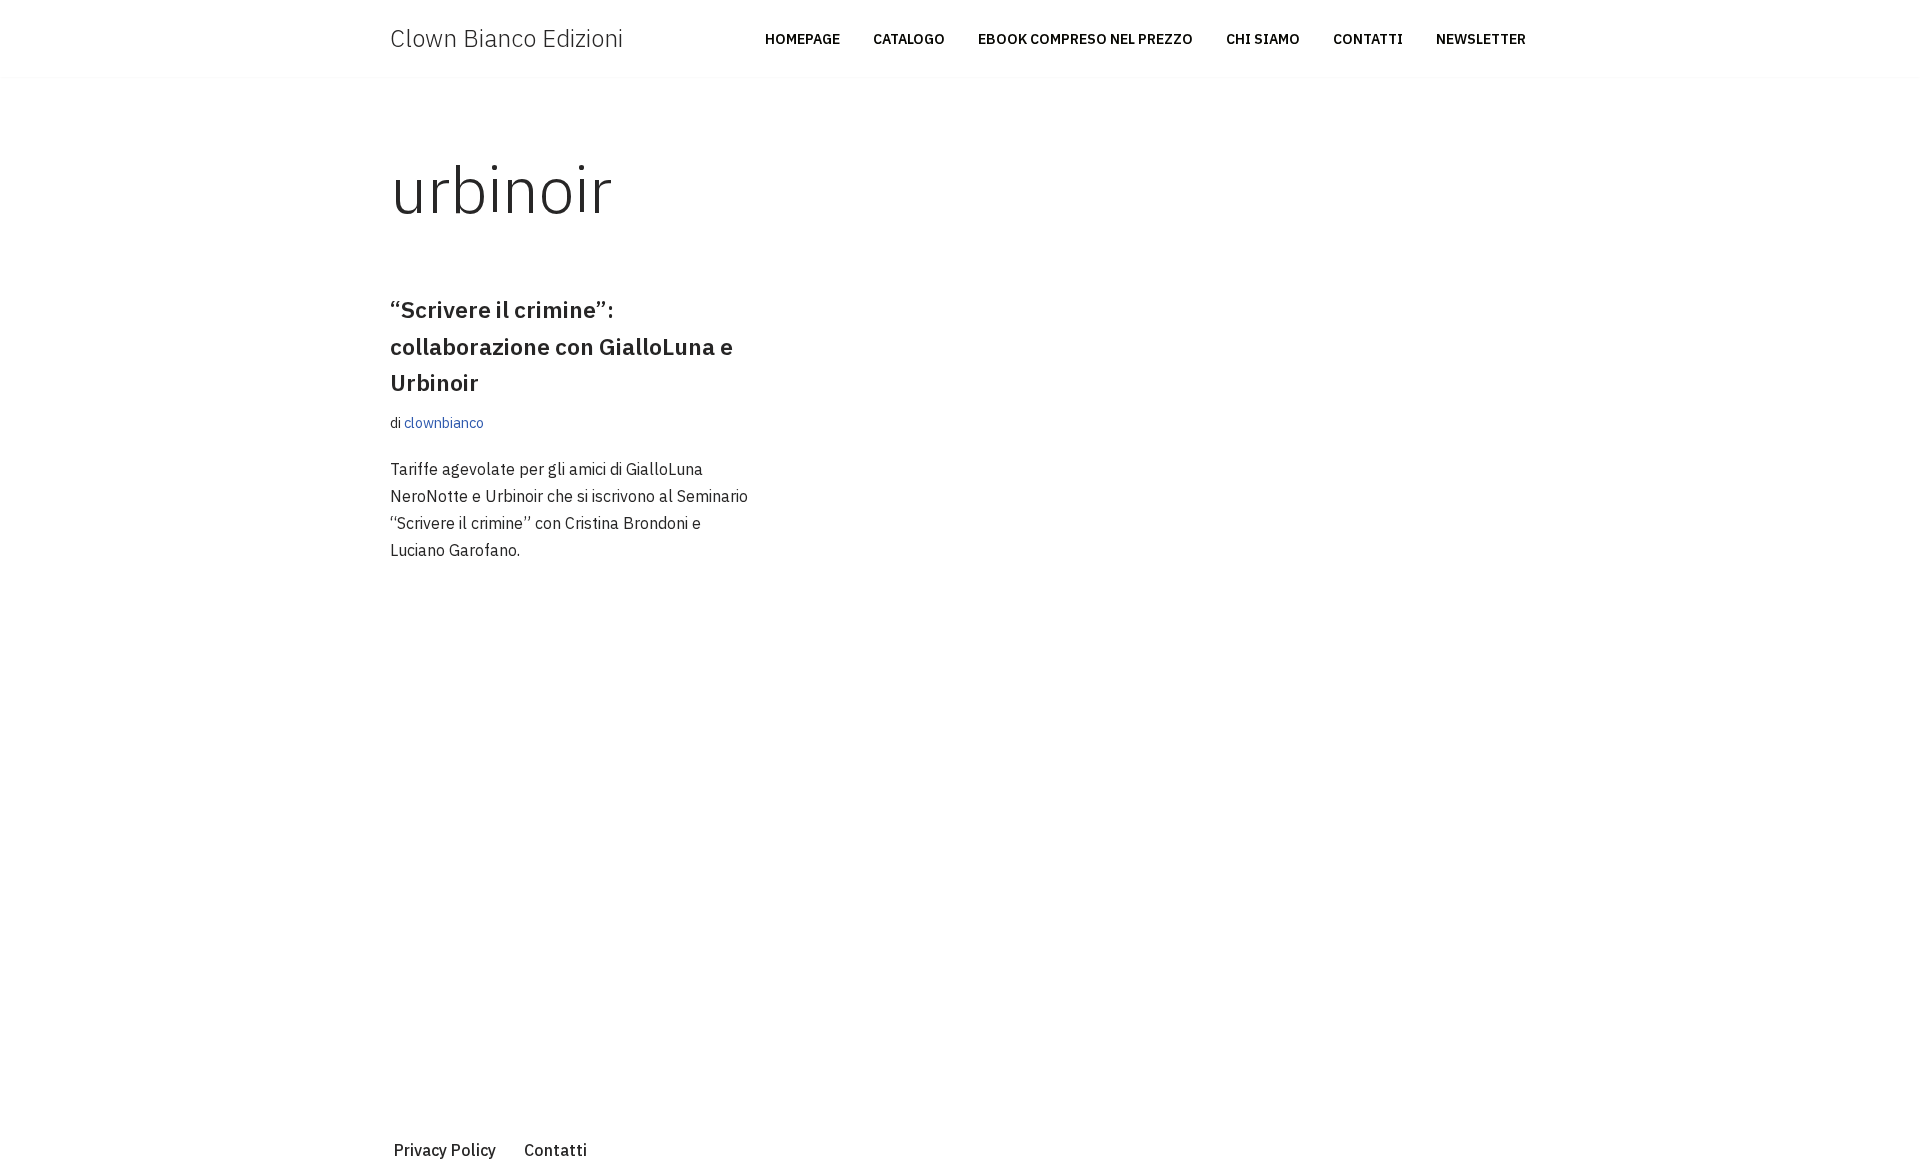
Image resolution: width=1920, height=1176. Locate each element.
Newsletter (1481, 39)
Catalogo (909, 39)
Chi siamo (1263, 39)
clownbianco (444, 422)
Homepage (802, 39)
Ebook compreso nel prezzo (1085, 39)
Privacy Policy (445, 1150)
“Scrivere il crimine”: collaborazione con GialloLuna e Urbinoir (561, 346)
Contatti (1368, 39)
